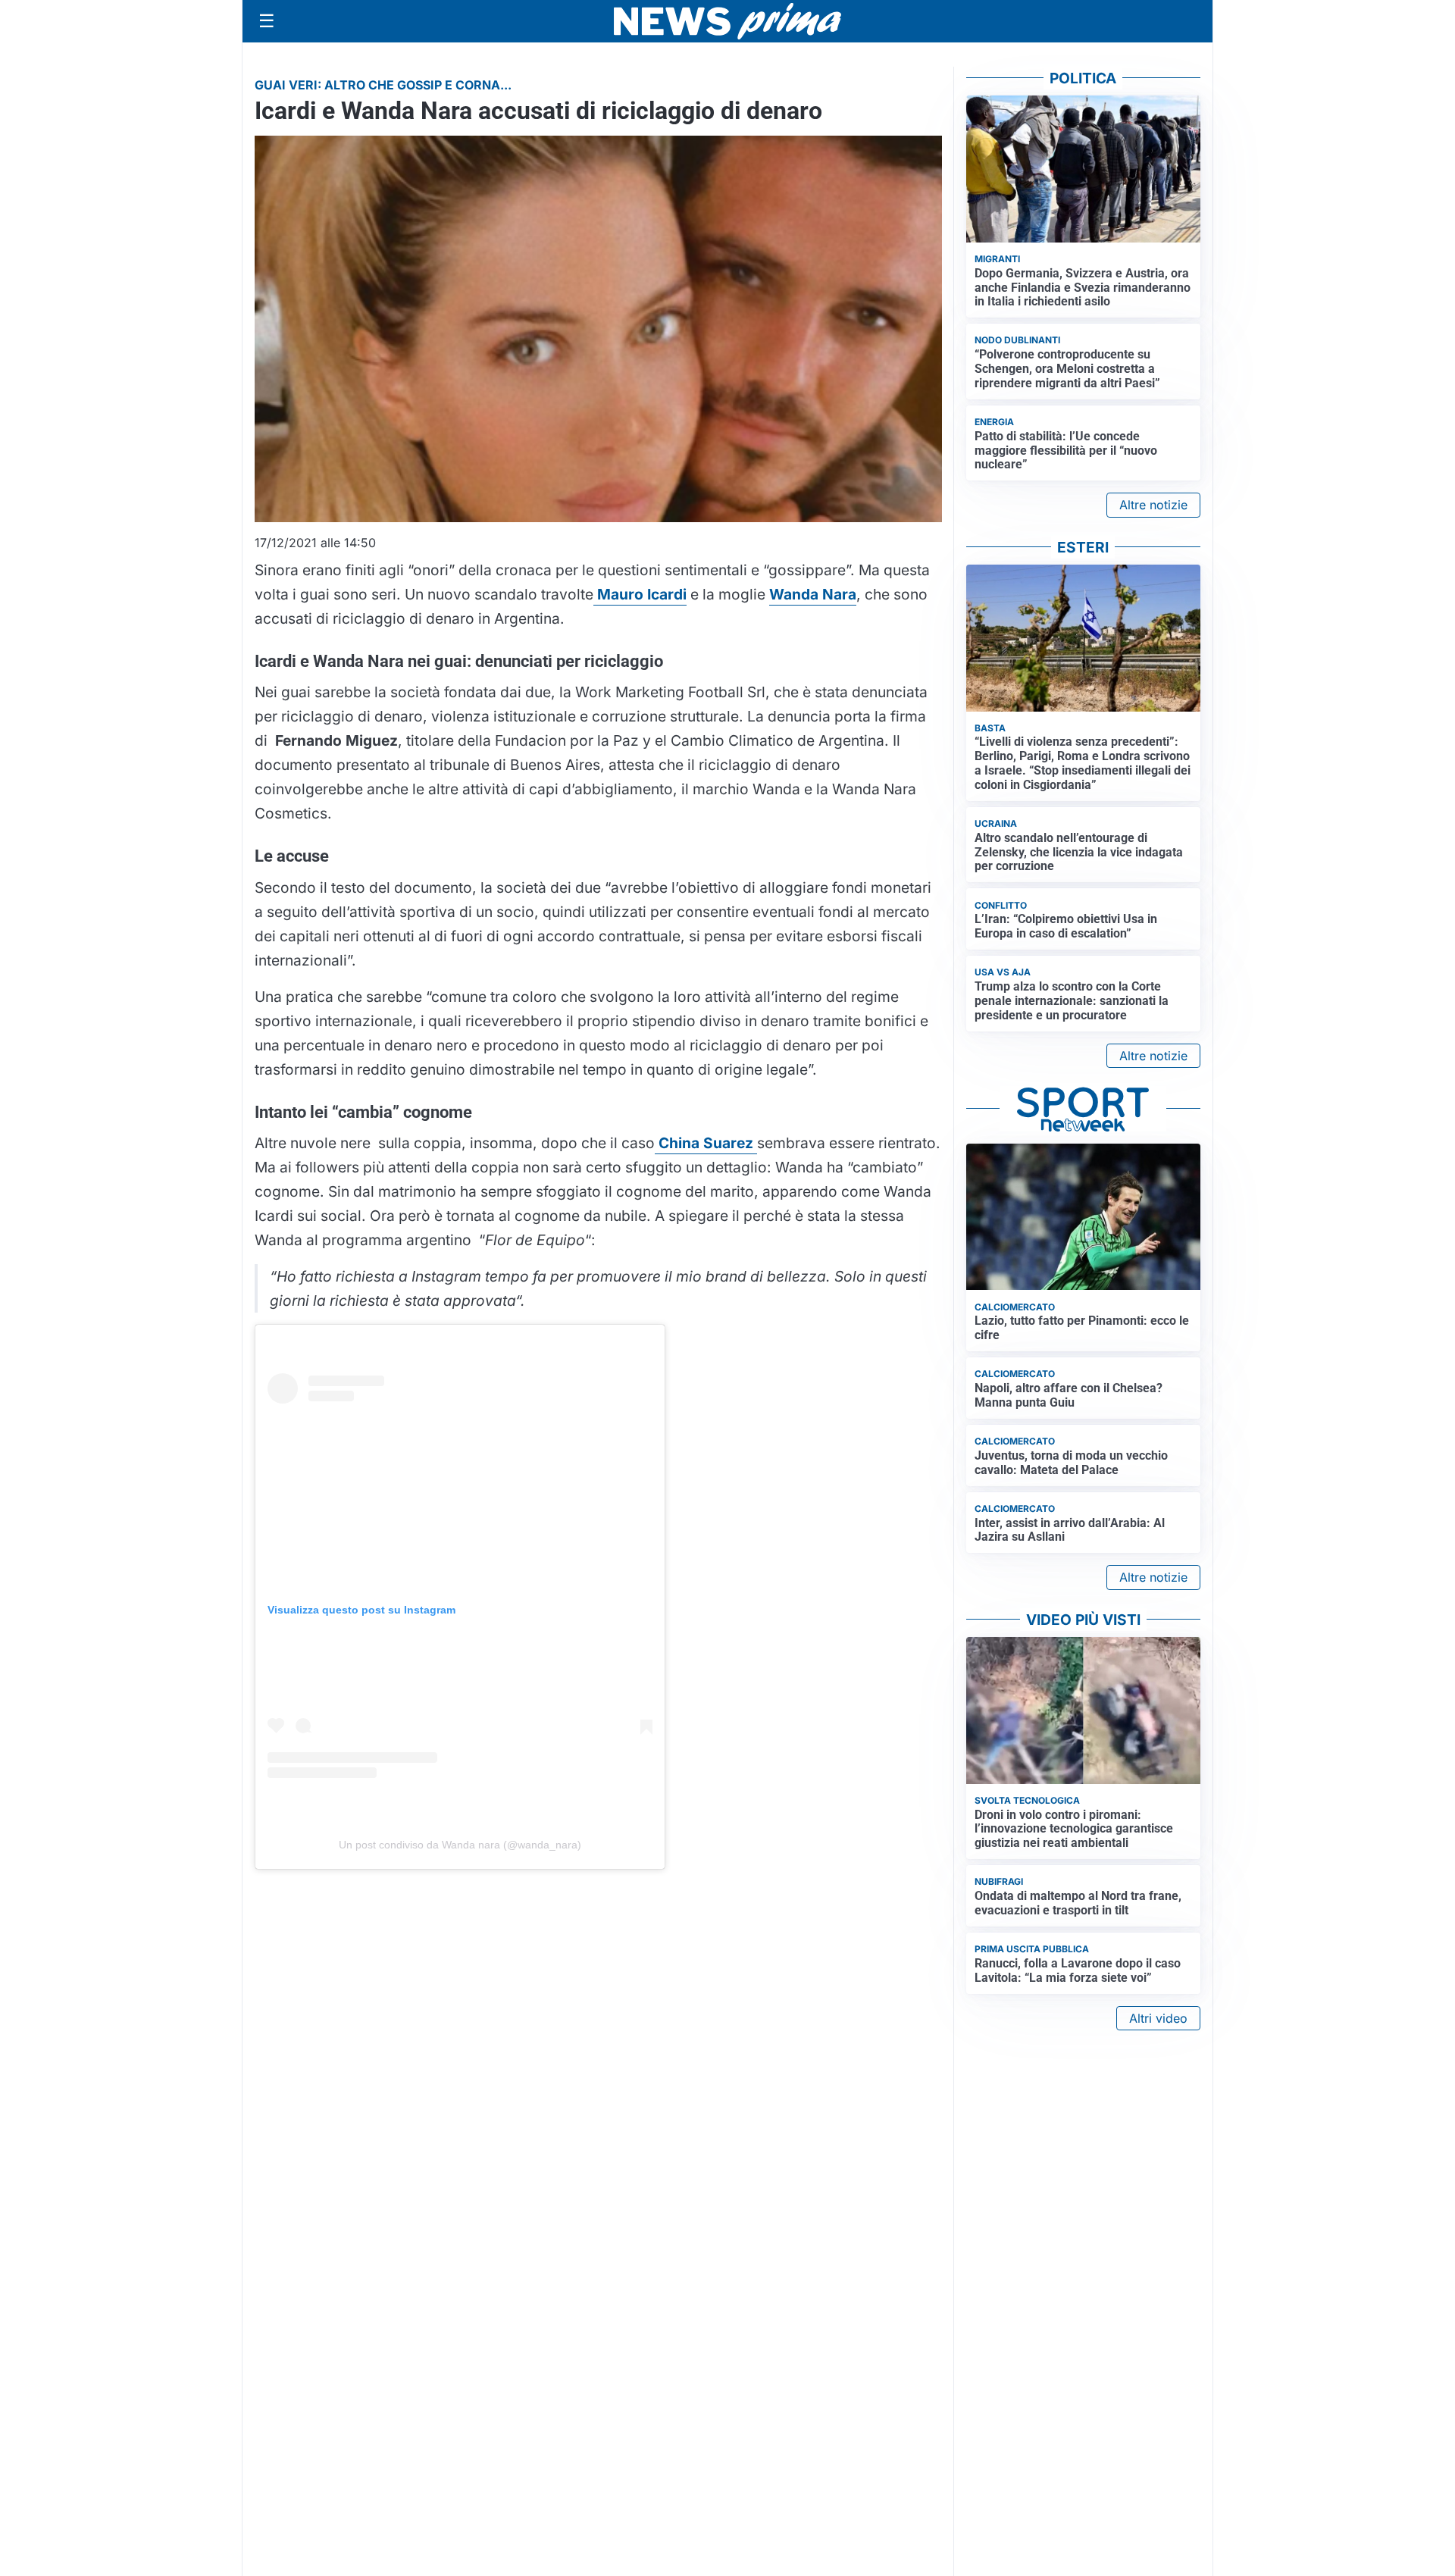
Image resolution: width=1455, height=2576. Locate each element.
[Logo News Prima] (727, 21)
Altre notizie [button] (1153, 505)
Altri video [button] (1158, 2018)
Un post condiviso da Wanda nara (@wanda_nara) (460, 1845)
